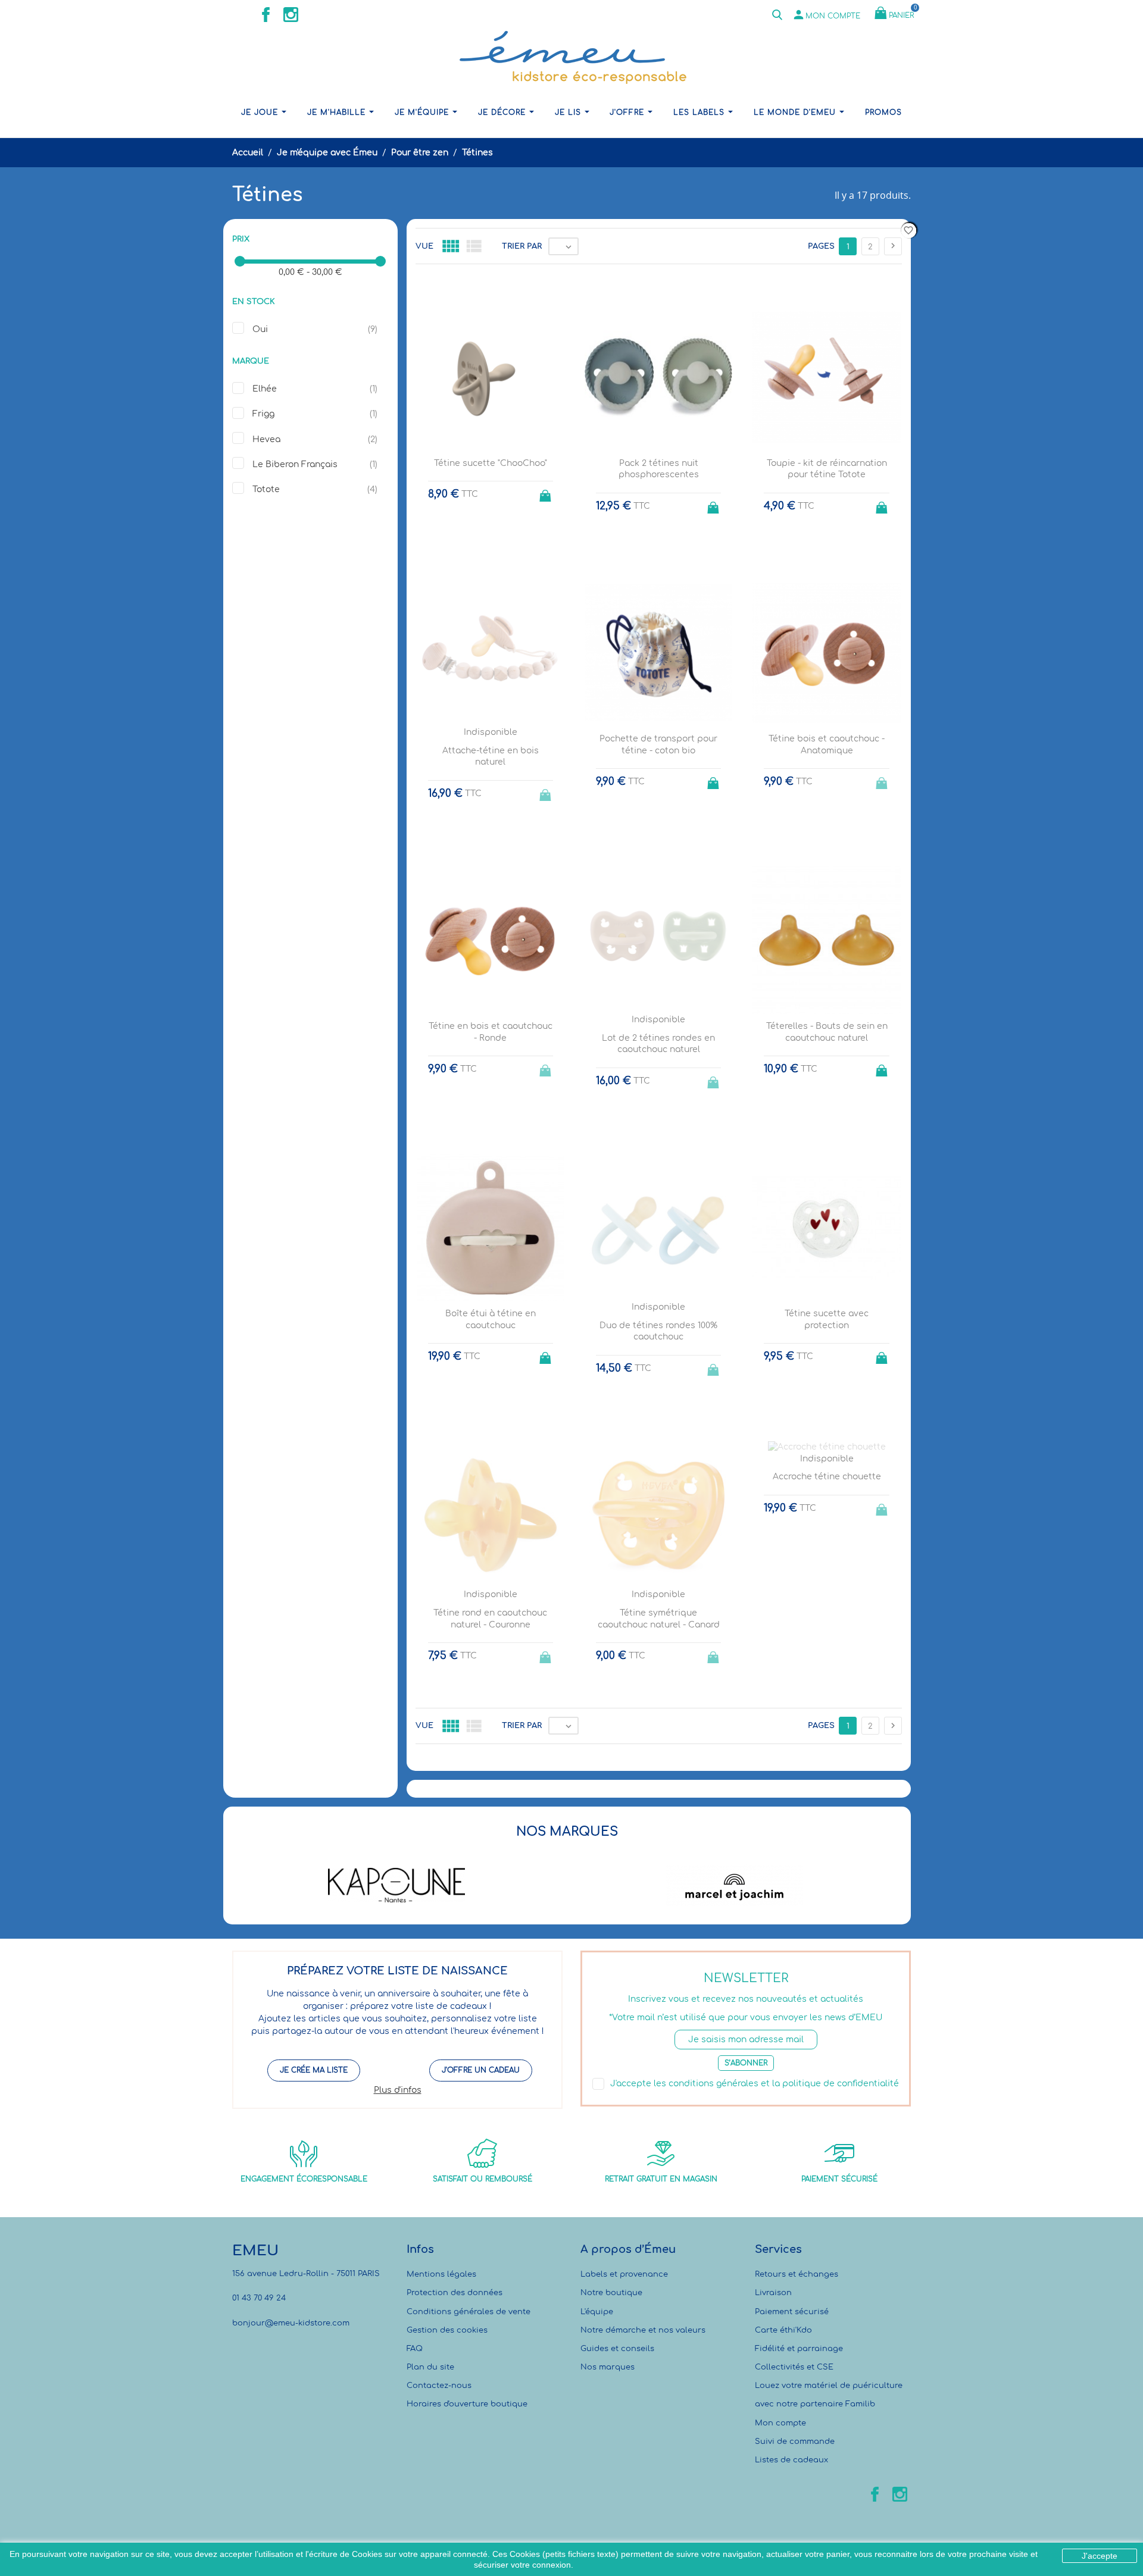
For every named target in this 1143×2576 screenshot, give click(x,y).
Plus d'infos (398, 2090)
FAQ (415, 2349)
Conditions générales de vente (469, 2312)
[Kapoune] (397, 1885)
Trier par (522, 246)
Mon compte (780, 2423)
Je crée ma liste (314, 2070)
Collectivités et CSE (794, 2367)
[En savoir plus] (669, 1784)
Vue (424, 246)
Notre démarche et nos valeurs (643, 2330)
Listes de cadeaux (791, 2460)
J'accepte (1100, 2556)
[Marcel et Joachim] (735, 1885)
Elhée (265, 389)
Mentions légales (441, 2274)
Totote (266, 489)
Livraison (773, 2293)
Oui (260, 329)
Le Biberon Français (295, 464)
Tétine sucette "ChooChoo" (491, 463)
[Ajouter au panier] (546, 492)
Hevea (266, 439)
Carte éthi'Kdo (783, 2330)
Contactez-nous (439, 2386)
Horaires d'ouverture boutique (467, 2404)
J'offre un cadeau (481, 2070)
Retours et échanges (797, 2274)
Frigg (263, 414)
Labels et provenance (624, 2274)
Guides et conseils (617, 2349)
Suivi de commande (795, 2442)
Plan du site (430, 2367)
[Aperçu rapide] (647, 1784)
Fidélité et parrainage (799, 2349)
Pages (821, 246)
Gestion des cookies (447, 2330)
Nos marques (608, 2367)
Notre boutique (611, 2293)
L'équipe (597, 2312)
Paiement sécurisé (792, 2312)
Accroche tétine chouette (827, 1477)
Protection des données (455, 2293)
